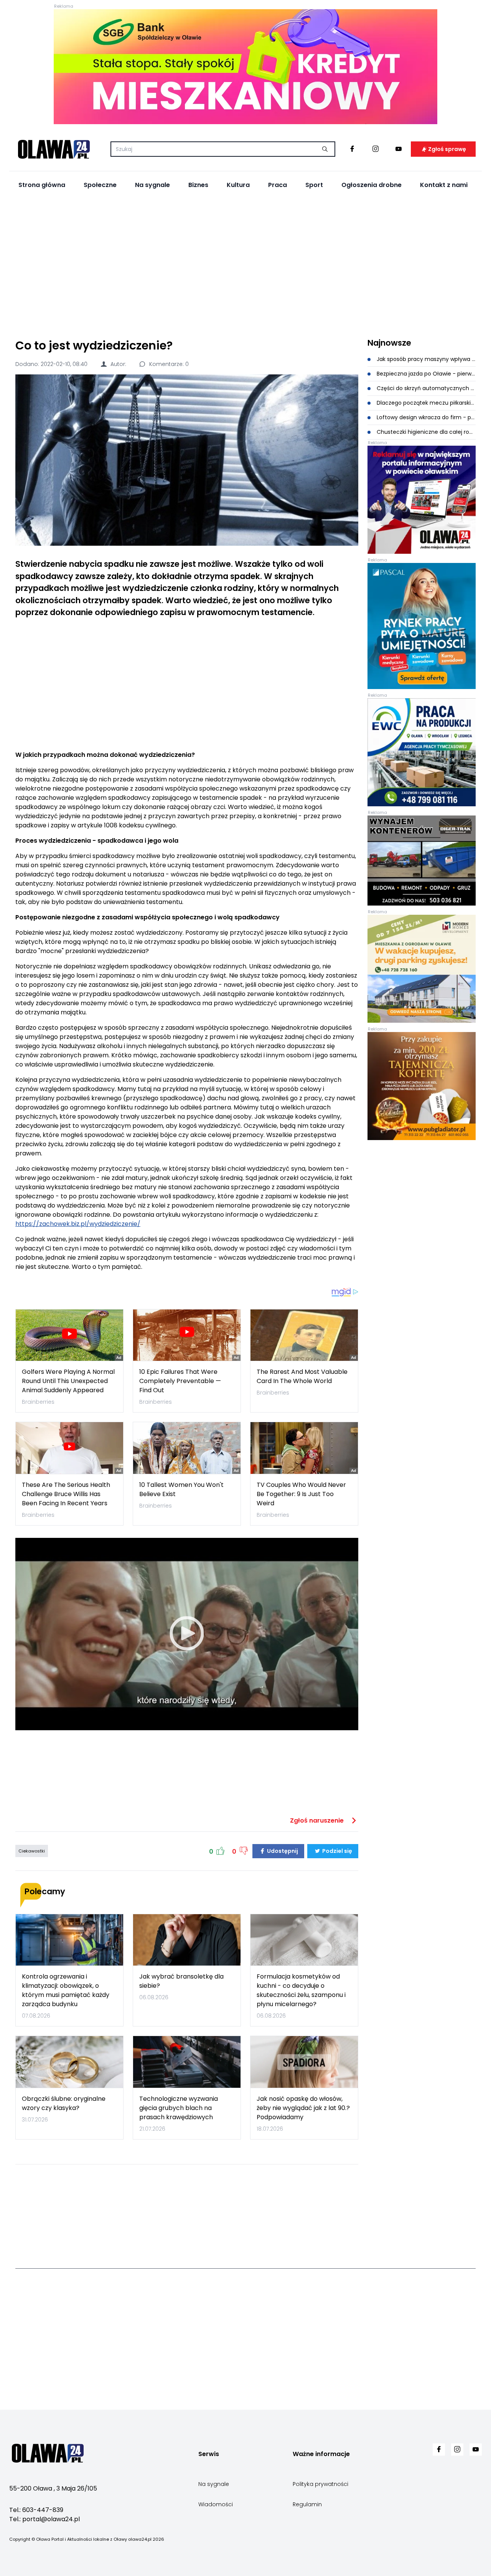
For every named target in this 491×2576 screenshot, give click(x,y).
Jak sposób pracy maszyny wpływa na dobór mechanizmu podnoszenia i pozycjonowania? (425, 359)
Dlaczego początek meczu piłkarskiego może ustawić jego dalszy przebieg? (425, 403)
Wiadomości (216, 2504)
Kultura (238, 185)
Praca (278, 185)
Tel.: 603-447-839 (36, 2510)
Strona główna (42, 185)
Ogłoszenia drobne (372, 185)
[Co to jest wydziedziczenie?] (187, 460)
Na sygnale (152, 185)
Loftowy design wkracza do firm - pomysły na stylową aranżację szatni (425, 417)
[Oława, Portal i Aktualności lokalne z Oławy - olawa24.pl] (54, 149)
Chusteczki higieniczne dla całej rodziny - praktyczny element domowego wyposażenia (425, 432)
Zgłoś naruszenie (318, 1820)
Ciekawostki (32, 1851)
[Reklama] (245, 67)
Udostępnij (282, 1851)
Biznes (198, 185)
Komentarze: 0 (168, 364)
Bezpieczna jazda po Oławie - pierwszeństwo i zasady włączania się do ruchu (425, 374)
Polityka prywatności (320, 2484)
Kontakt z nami (444, 185)
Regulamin (307, 2504)
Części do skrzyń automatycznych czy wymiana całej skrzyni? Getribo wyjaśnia (425, 388)
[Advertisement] (245, 265)
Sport (314, 185)
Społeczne (100, 185)
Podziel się (337, 1851)
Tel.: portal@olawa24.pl (44, 2519)
